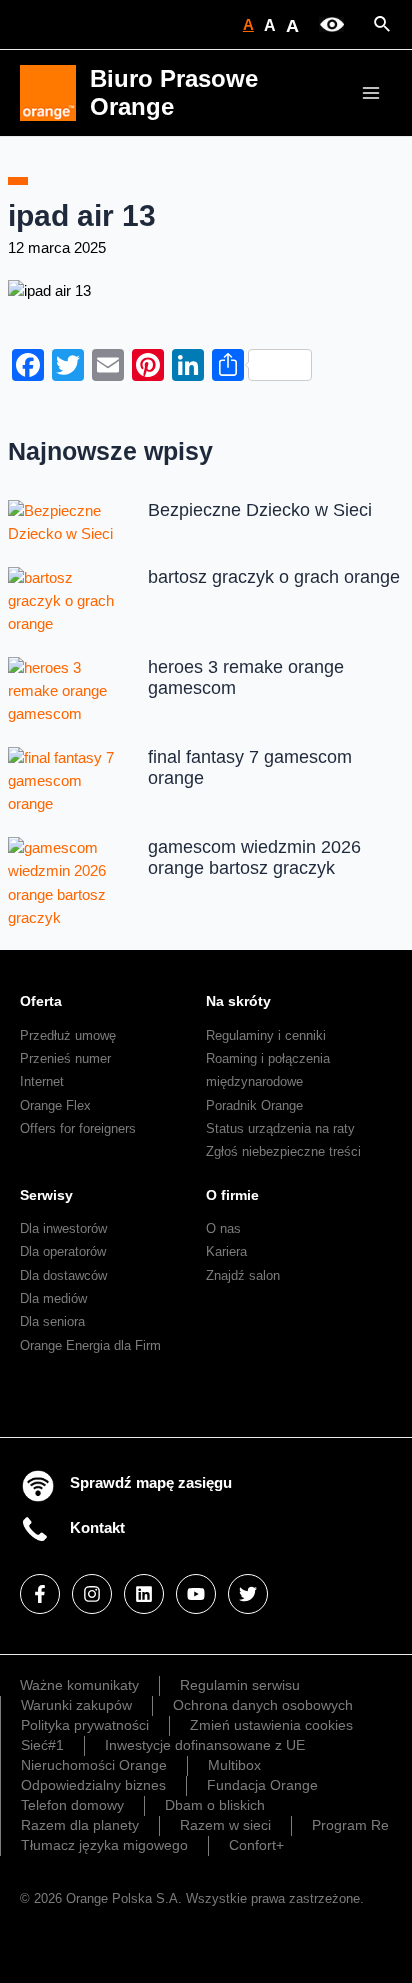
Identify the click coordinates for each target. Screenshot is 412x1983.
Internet (42, 1081)
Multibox (234, 1765)
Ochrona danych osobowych (263, 1705)
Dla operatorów (63, 1251)
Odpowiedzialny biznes (93, 1785)
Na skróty (238, 1001)
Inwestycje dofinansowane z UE (205, 1745)
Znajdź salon (243, 1275)
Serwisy (46, 1195)
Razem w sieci (225, 1825)
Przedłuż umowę (68, 1035)
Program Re (350, 1825)
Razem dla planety (80, 1825)
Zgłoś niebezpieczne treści (283, 1151)
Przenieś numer (65, 1058)
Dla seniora (52, 1321)
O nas (223, 1228)
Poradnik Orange (254, 1105)
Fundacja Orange (262, 1785)
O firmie (232, 1195)
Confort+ (256, 1845)
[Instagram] (92, 1594)
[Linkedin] (144, 1594)
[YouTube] (196, 1594)
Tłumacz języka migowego (104, 1845)
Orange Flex (55, 1105)
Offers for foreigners (78, 1128)
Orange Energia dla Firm (90, 1345)
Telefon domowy (72, 1805)
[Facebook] (40, 1594)
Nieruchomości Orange (94, 1765)
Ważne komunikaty (79, 1685)
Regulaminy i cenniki (266, 1035)
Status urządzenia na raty (280, 1128)
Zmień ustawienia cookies (271, 1725)
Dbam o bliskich (215, 1805)
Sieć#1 (42, 1745)
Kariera (226, 1251)
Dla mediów (53, 1298)
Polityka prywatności (85, 1725)
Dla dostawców (63, 1275)
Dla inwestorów (63, 1228)
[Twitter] (248, 1594)
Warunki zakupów (76, 1705)
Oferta (41, 1001)
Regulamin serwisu (240, 1685)
